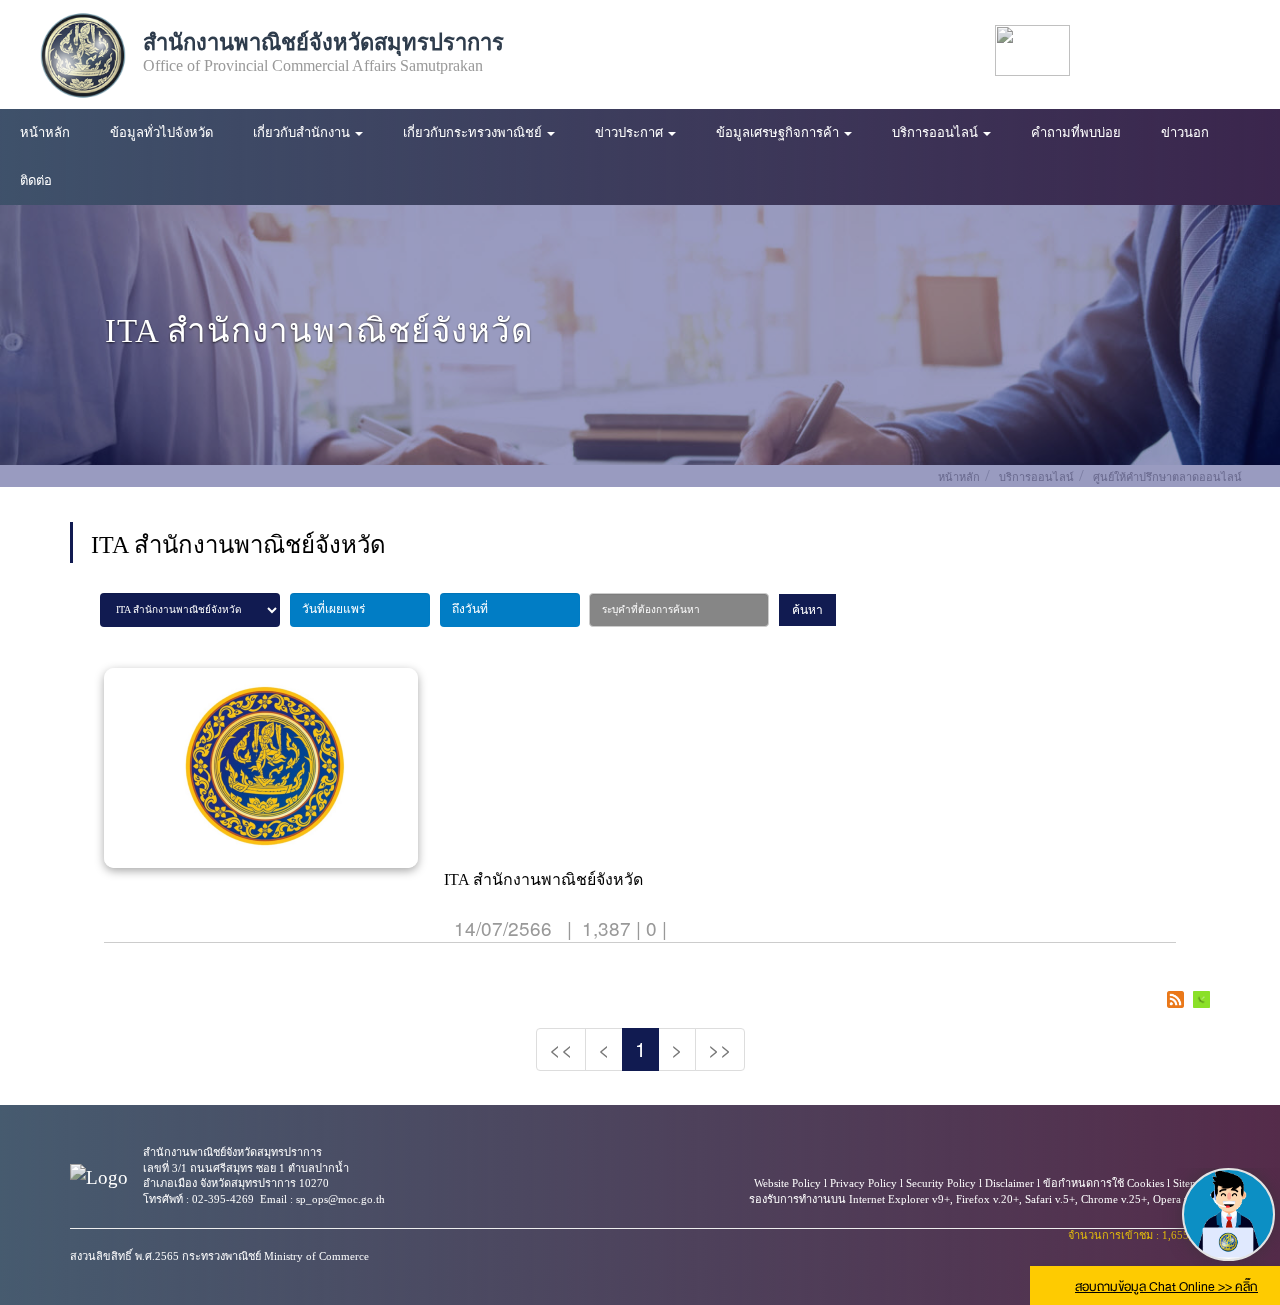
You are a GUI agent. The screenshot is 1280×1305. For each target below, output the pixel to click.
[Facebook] (1113, 50)
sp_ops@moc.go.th (340, 1199)
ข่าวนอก (1185, 132)
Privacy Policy (863, 1183)
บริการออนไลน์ (936, 132)
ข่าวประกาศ (630, 132)
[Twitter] (1195, 50)
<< (561, 1048)
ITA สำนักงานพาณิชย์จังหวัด (543, 879)
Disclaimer (1009, 1183)
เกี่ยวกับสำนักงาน (303, 132)
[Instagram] (1236, 50)
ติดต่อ (36, 180)
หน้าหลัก (45, 132)
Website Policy (787, 1183)
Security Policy (941, 1183)
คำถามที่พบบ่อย (1076, 132)
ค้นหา (807, 610)
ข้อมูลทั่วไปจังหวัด (161, 132)
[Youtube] (1154, 50)
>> (720, 1048)
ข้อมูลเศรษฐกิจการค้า (779, 132)
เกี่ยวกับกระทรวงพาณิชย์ (474, 132)
